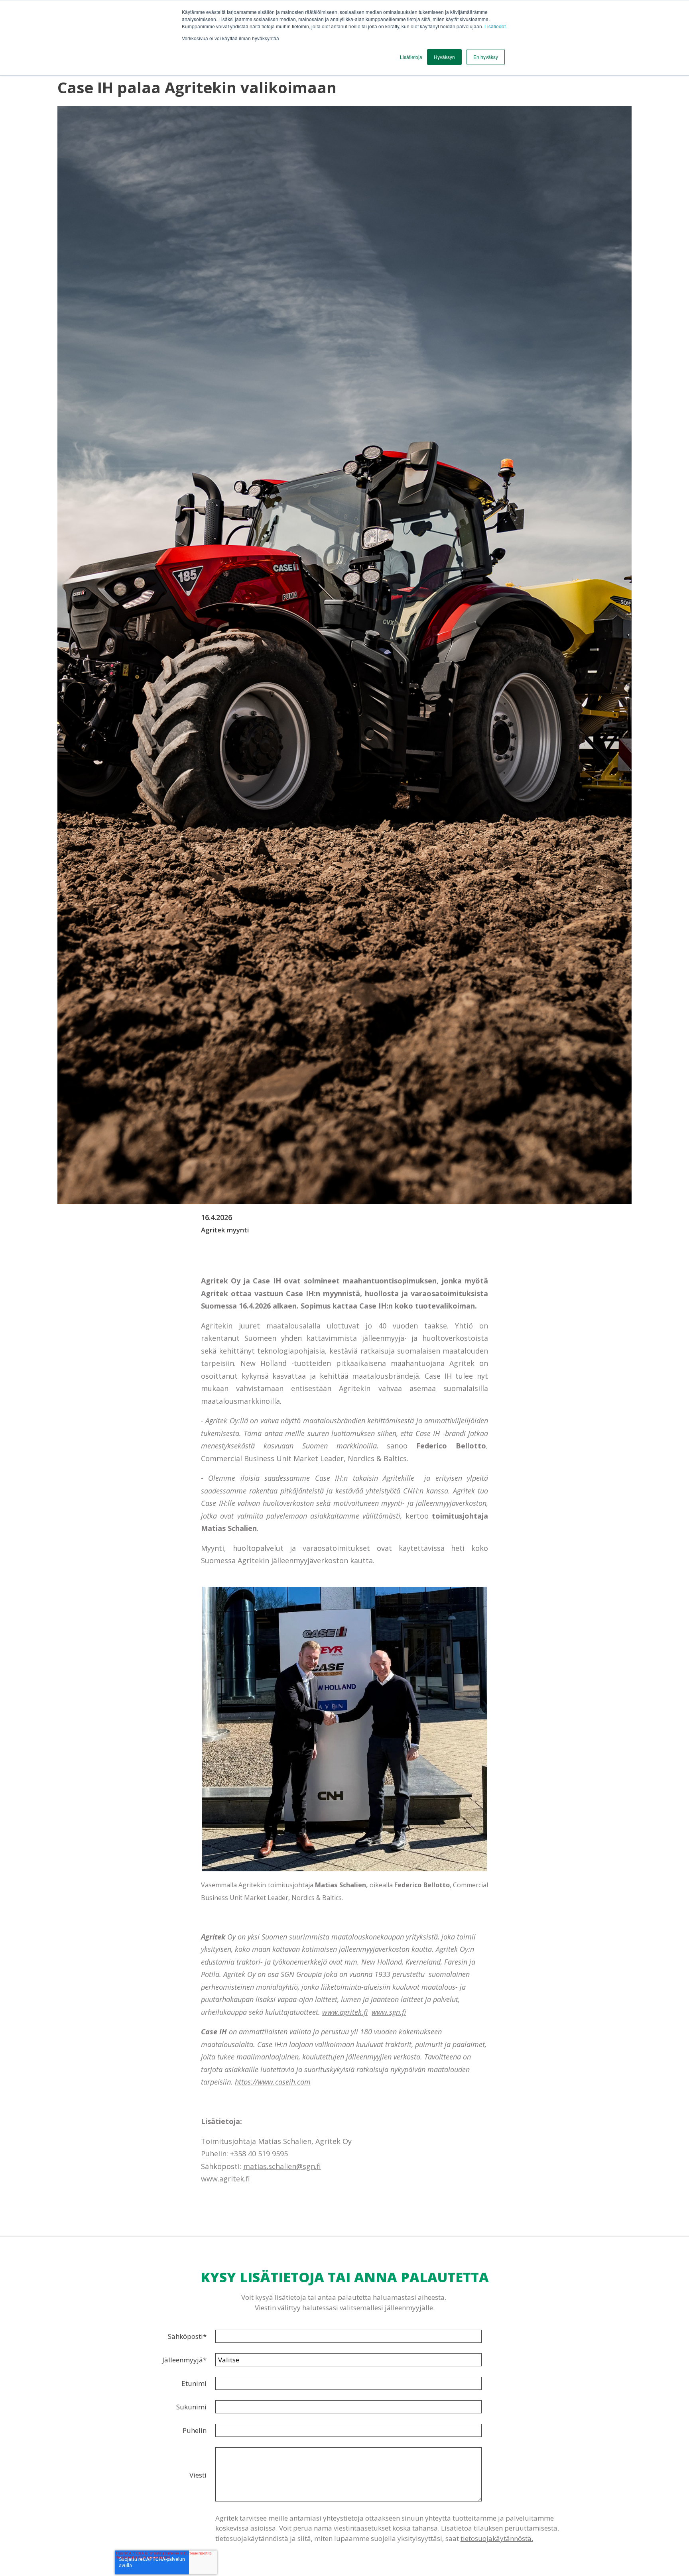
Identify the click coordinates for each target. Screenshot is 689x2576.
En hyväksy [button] (486, 57)
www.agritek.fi (345, 2012)
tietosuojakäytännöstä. (497, 2538)
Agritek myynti (225, 1230)
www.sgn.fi (389, 2012)
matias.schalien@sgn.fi (282, 2166)
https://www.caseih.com (273, 2082)
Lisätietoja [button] (411, 57)
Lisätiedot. (496, 26)
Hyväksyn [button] (444, 57)
